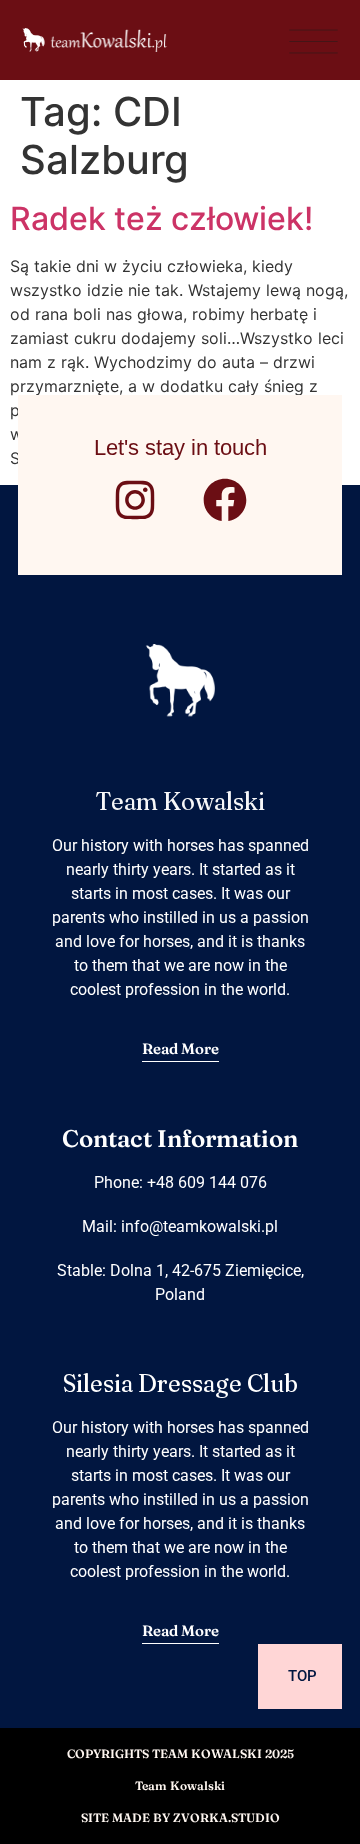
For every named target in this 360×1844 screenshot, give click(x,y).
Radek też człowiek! (161, 218)
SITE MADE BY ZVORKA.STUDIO (180, 1817)
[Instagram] (135, 500)
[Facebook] (225, 500)
